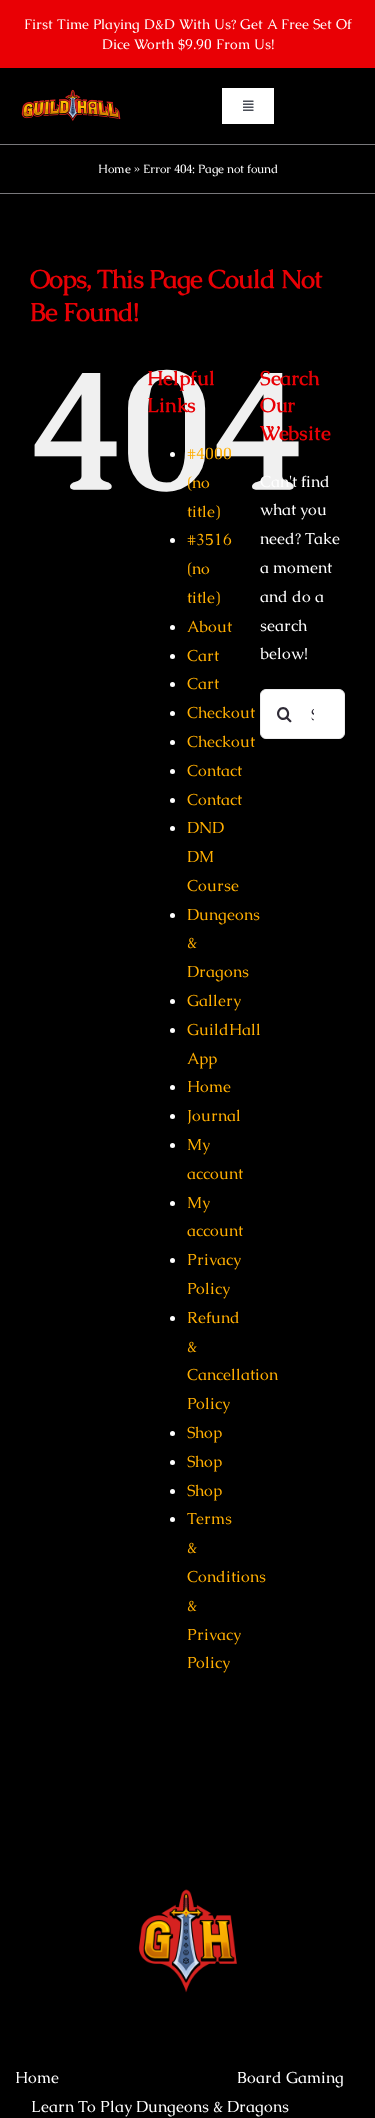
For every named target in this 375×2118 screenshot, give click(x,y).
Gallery (214, 1000)
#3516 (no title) (209, 568)
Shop (204, 1432)
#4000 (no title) (209, 482)
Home (114, 169)
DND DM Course (213, 856)
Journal (214, 1115)
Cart (203, 655)
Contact (214, 770)
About (209, 626)
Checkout (221, 712)
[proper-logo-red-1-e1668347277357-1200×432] (71, 95)
